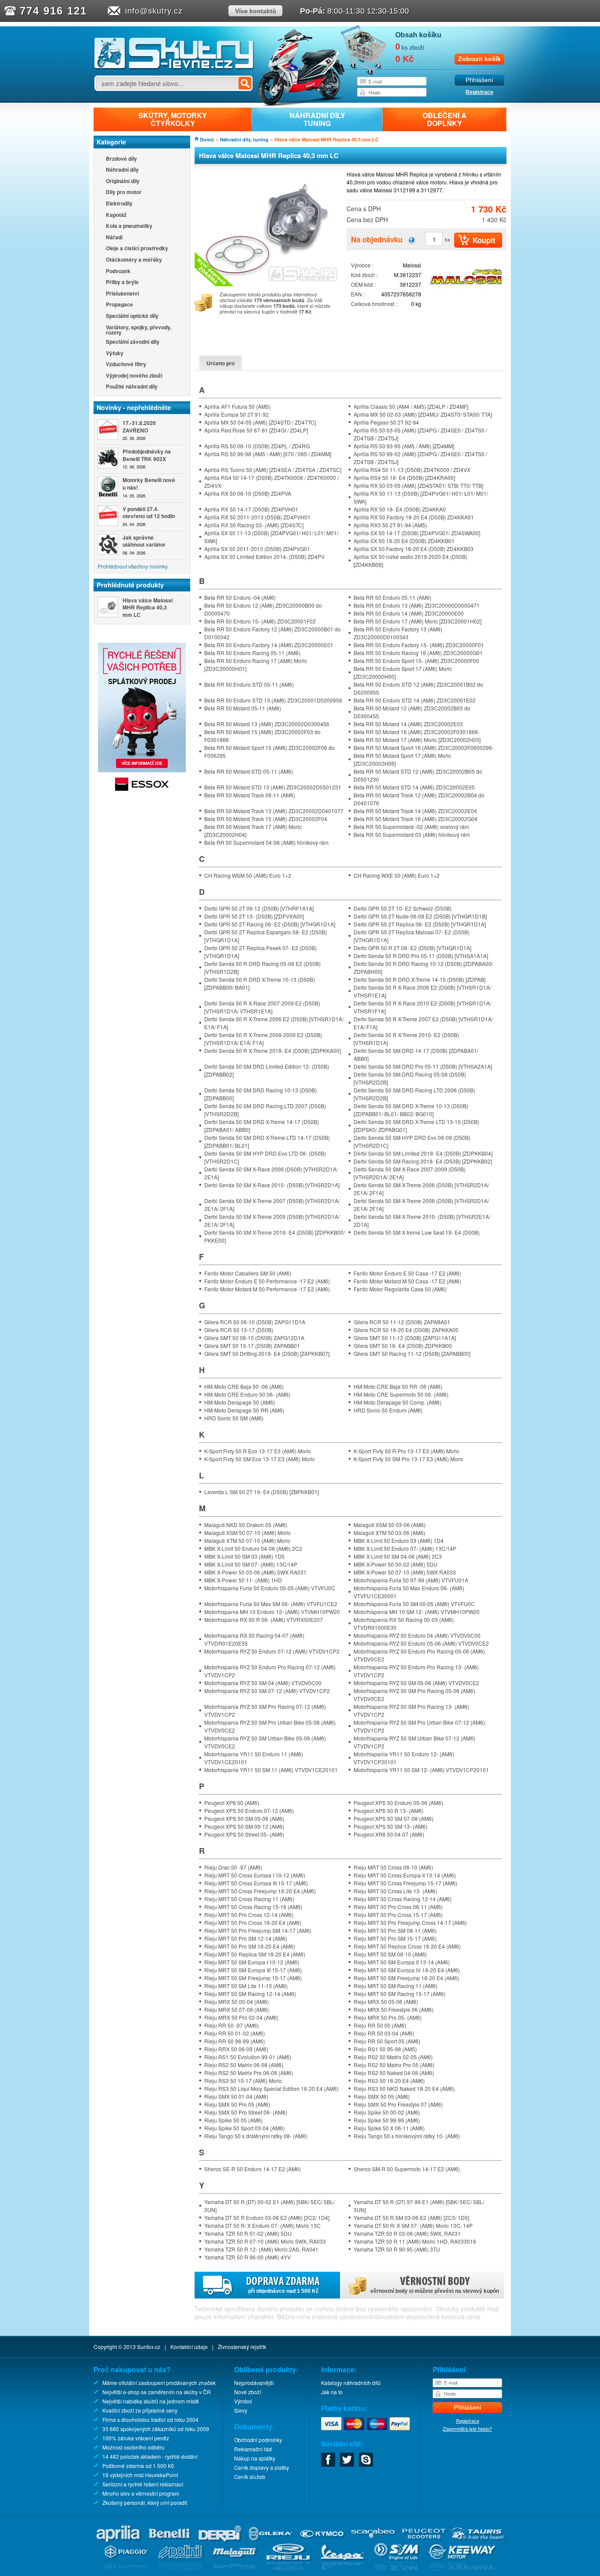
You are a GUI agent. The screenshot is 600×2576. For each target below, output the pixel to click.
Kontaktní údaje (189, 2347)
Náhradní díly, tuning (244, 139)
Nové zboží (248, 2392)
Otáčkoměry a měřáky (134, 260)
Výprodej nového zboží (134, 376)
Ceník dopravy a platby (262, 2467)
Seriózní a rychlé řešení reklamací (143, 2484)
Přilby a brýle (122, 283)
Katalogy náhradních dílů (351, 2383)
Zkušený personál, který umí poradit (145, 2502)
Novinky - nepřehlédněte (134, 407)
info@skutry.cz (154, 11)
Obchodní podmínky (258, 2440)
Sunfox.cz (149, 2347)
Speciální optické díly (132, 316)
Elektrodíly (119, 204)
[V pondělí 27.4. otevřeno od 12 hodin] (108, 516)
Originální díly (123, 182)
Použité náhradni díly (132, 387)
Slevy (241, 2410)
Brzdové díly (121, 159)
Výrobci (243, 2401)
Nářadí (114, 238)
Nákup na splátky (255, 2458)
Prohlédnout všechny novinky (133, 566)
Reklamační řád (253, 2449)
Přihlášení (479, 80)
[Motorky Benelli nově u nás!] (108, 487)
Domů (207, 139)
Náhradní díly (122, 170)
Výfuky (115, 354)
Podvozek (118, 272)
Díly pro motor (124, 193)
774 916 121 (53, 11)
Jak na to (332, 2392)
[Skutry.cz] (174, 68)
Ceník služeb (250, 2477)
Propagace (119, 305)
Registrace (479, 92)
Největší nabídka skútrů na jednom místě (151, 2401)
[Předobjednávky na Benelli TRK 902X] (108, 458)
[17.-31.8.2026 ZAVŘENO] (108, 430)
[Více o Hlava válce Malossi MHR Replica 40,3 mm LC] (108, 607)
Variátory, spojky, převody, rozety (139, 330)
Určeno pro (220, 363)
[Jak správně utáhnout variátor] (108, 544)
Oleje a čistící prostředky (137, 249)
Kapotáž (116, 215)
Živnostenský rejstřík (242, 2347)
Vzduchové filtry (126, 365)
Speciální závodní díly (133, 342)
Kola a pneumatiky (129, 226)
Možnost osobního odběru (134, 2447)
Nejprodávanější (254, 2383)
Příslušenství (122, 294)
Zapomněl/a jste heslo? (467, 2428)
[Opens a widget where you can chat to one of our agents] (567, 2561)
